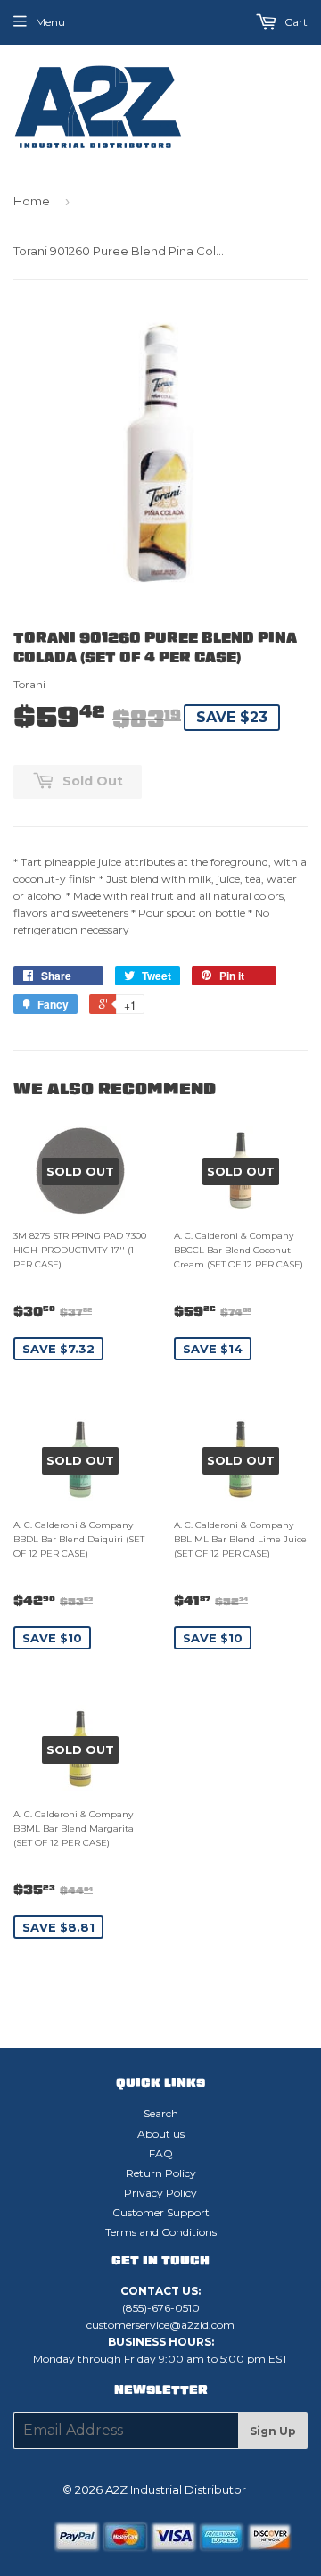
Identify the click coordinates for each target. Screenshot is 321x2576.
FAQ (161, 2153)
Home (32, 201)
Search (161, 2113)
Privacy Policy (160, 2193)
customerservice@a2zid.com (160, 2325)
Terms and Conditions (161, 2232)
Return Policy (161, 2173)
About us (161, 2134)
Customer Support (161, 2212)
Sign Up (273, 2431)
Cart (295, 22)
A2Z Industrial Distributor (176, 2489)
